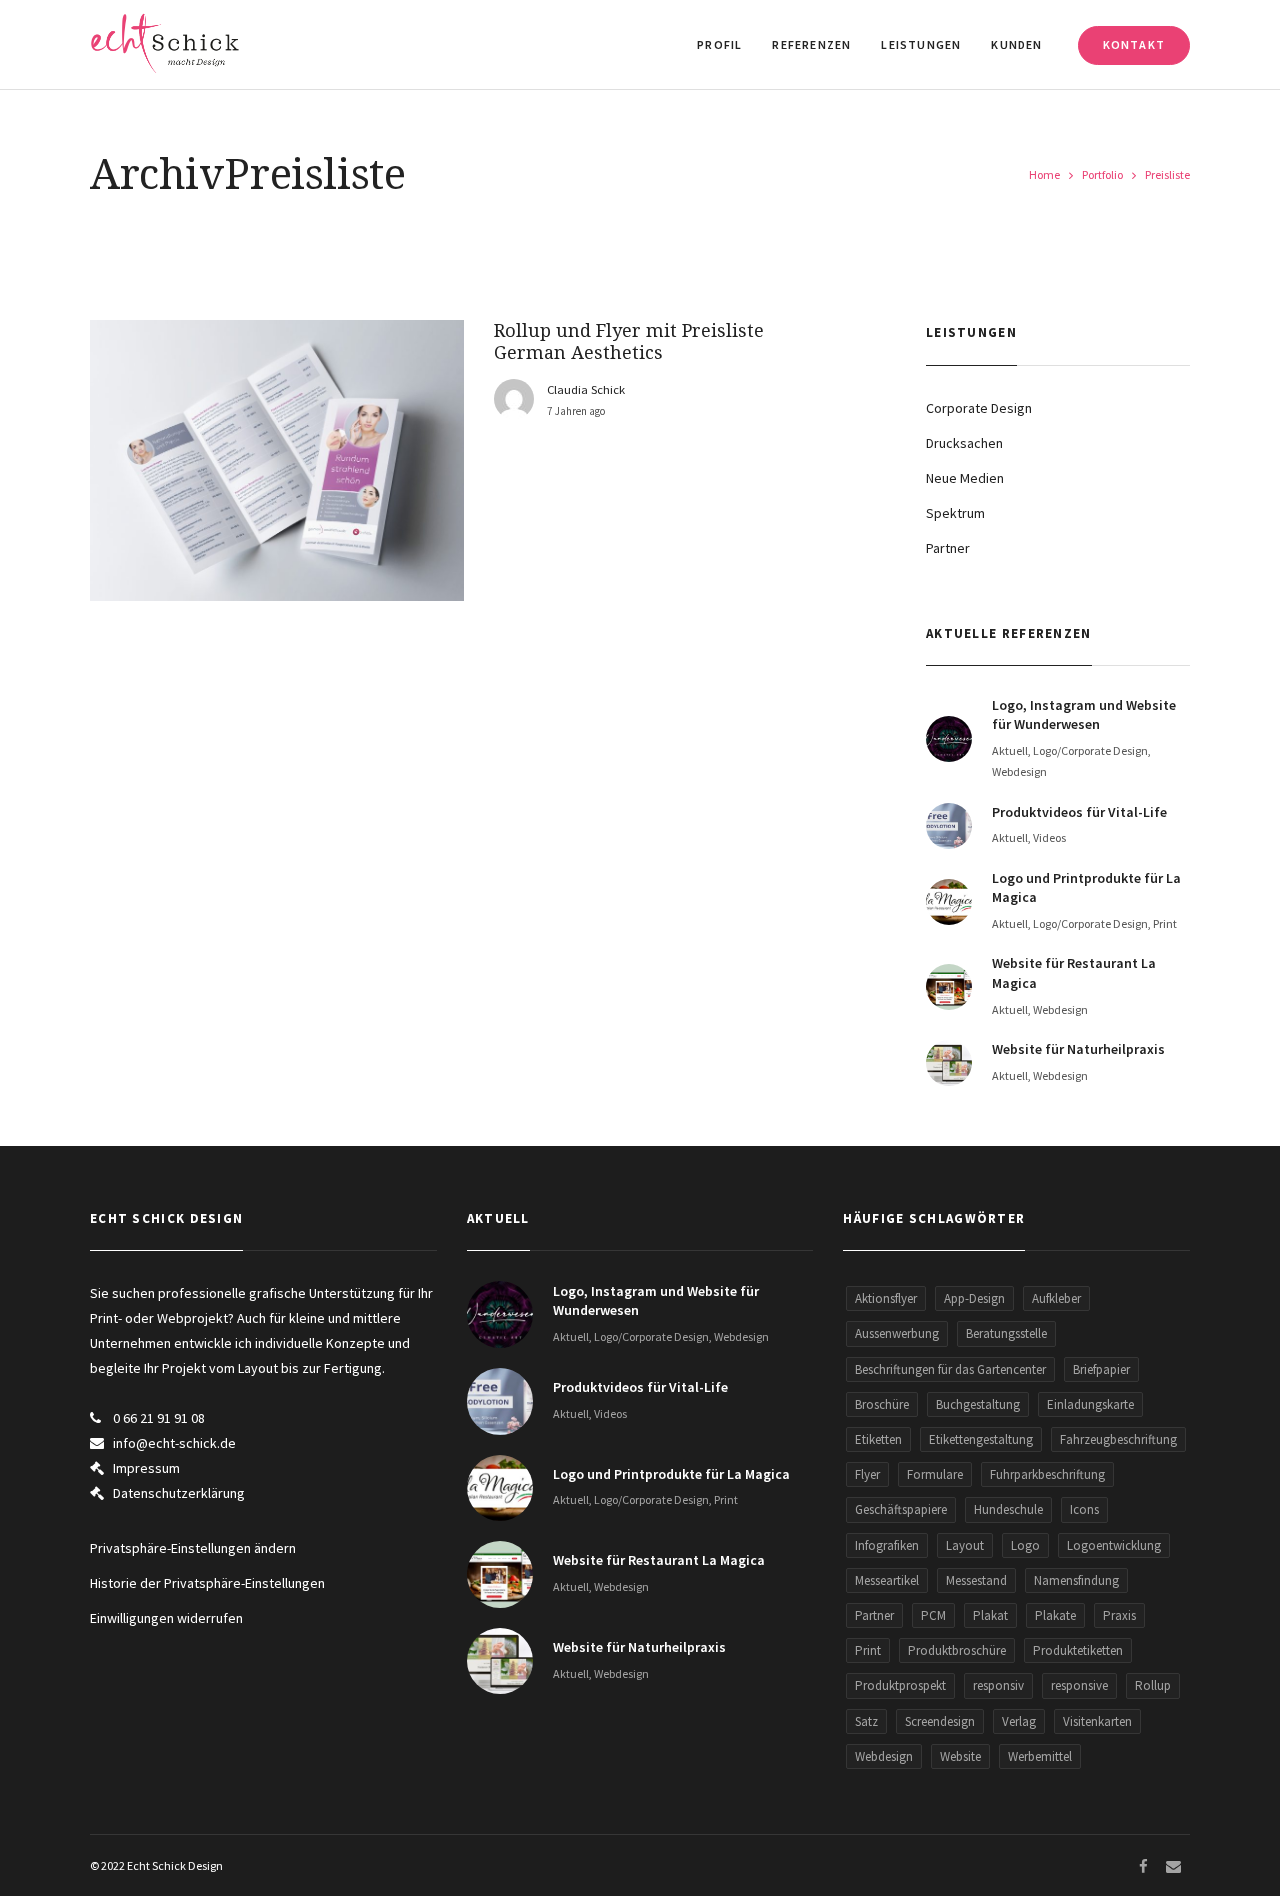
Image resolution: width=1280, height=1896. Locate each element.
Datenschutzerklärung (179, 1493)
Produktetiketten (1078, 1650)
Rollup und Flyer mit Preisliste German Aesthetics (629, 341)
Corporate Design (979, 408)
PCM (933, 1615)
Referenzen (811, 44)
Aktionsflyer (886, 1298)
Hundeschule (1008, 1509)
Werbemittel (1040, 1756)
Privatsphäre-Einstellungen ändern (193, 1548)
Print (868, 1650)
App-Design (974, 1298)
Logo (1025, 1545)
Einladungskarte (1090, 1404)
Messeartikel (887, 1580)
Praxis (1119, 1615)
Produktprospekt (900, 1685)
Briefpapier (1101, 1369)
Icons (1084, 1509)
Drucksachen (964, 443)
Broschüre (882, 1404)
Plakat (990, 1615)
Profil (719, 44)
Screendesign (940, 1721)
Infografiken (887, 1545)
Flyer (867, 1474)
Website (960, 1756)
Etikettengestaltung (981, 1439)
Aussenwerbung (897, 1333)
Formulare (935, 1474)
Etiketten (878, 1439)
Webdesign (884, 1756)
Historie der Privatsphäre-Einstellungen (207, 1583)
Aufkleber (1056, 1298)
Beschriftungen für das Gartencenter (950, 1369)
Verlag (1019, 1721)
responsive (1079, 1685)
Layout (965, 1545)
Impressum (146, 1468)
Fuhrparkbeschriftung (1047, 1474)
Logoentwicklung (1114, 1545)
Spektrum (955, 513)
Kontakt (1134, 44)
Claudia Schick (586, 389)
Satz (866, 1721)
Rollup (1153, 1685)
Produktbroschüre (957, 1650)
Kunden (1016, 44)
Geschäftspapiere (901, 1509)
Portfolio (1102, 174)
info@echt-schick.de (174, 1443)
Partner (948, 548)
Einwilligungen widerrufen (166, 1618)
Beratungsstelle (1006, 1333)
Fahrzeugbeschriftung (1118, 1439)
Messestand (976, 1580)
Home (1044, 174)
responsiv (998, 1685)
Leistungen (921, 44)
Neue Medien (965, 478)
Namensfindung (1076, 1580)
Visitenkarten (1097, 1721)
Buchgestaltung (978, 1404)
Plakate (1055, 1615)
